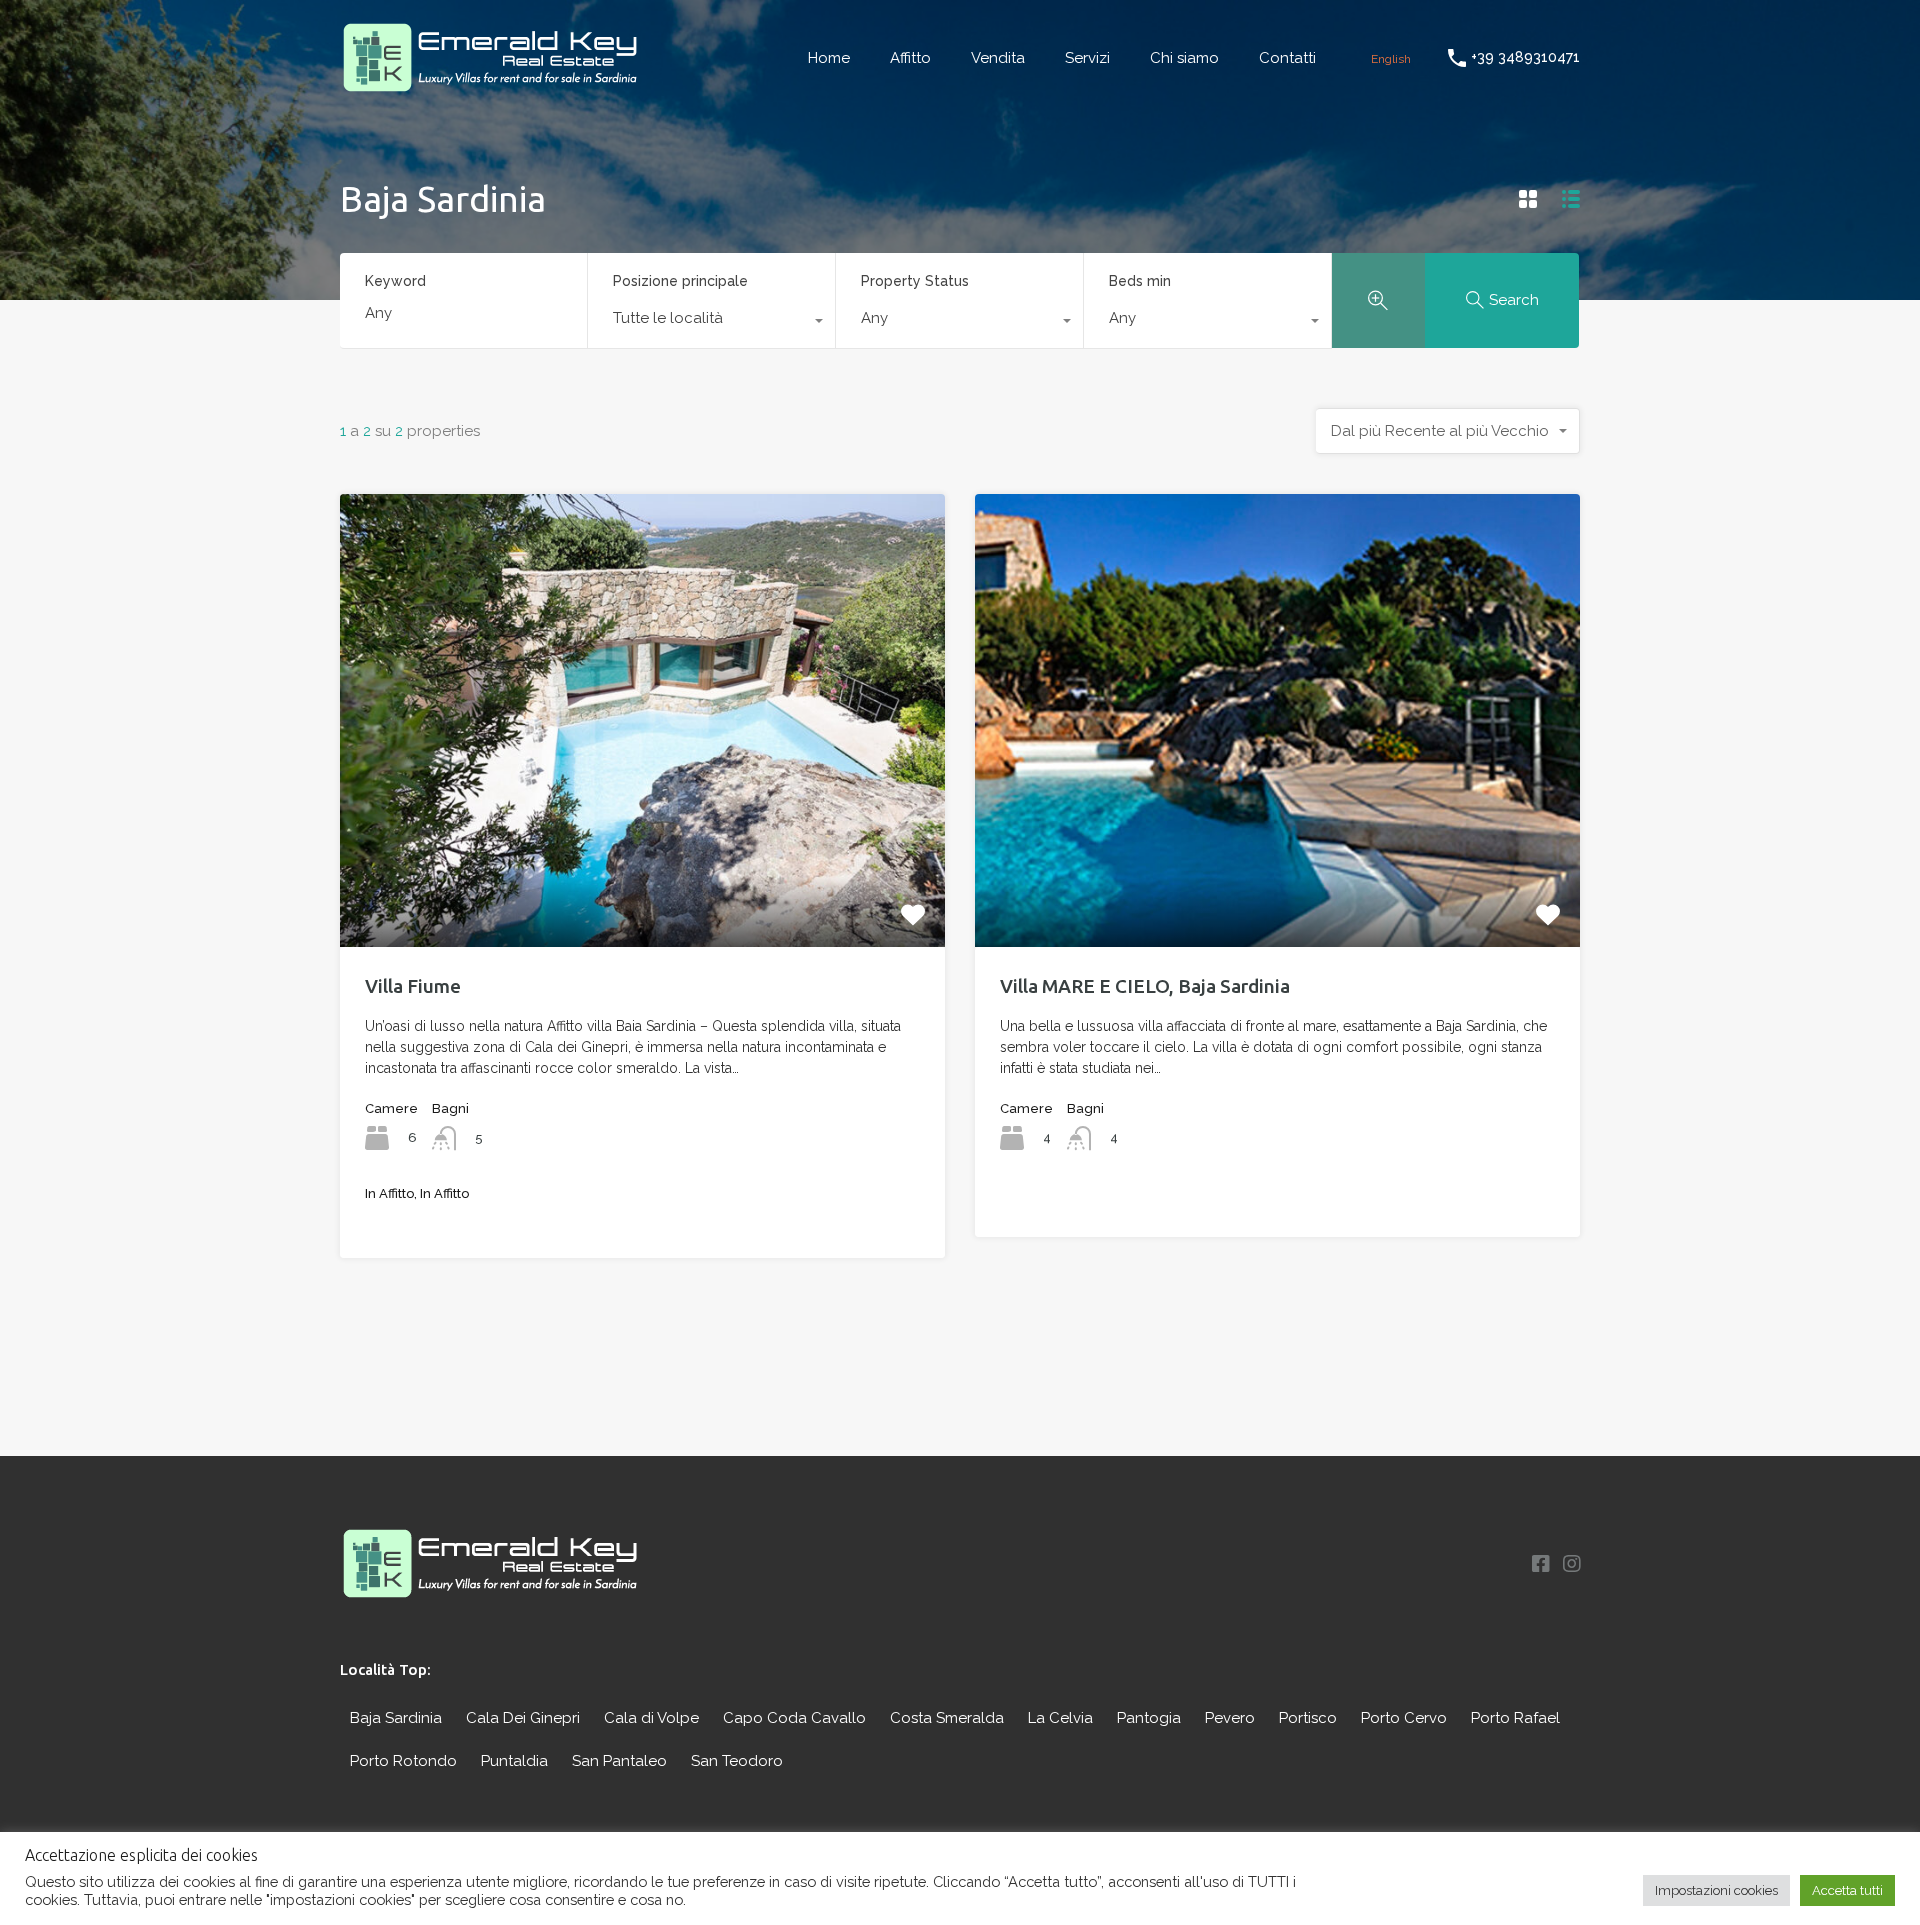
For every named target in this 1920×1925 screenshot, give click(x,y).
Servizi (1087, 58)
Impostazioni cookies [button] (1716, 1890)
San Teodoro (737, 1761)
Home (829, 58)
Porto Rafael (1515, 1718)
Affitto (910, 58)
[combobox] (711, 323)
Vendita (998, 58)
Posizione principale (680, 281)
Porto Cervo (1404, 1718)
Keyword (395, 281)
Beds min (1140, 281)
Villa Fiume (413, 986)
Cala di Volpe (651, 1718)
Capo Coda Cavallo (794, 1718)
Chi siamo (1184, 58)
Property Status (915, 281)
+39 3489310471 (1525, 57)
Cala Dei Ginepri (523, 1718)
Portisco (1308, 1718)
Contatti (1287, 58)
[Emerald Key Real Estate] (490, 86)
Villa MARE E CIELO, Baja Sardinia (1145, 986)
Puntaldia (514, 1761)
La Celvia (1060, 1718)
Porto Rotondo (403, 1761)
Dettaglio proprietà (642, 856)
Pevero (1230, 1718)
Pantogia (1149, 1718)
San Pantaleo (619, 1761)
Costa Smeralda (947, 1718)
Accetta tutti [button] (1847, 1890)
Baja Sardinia (396, 1718)
